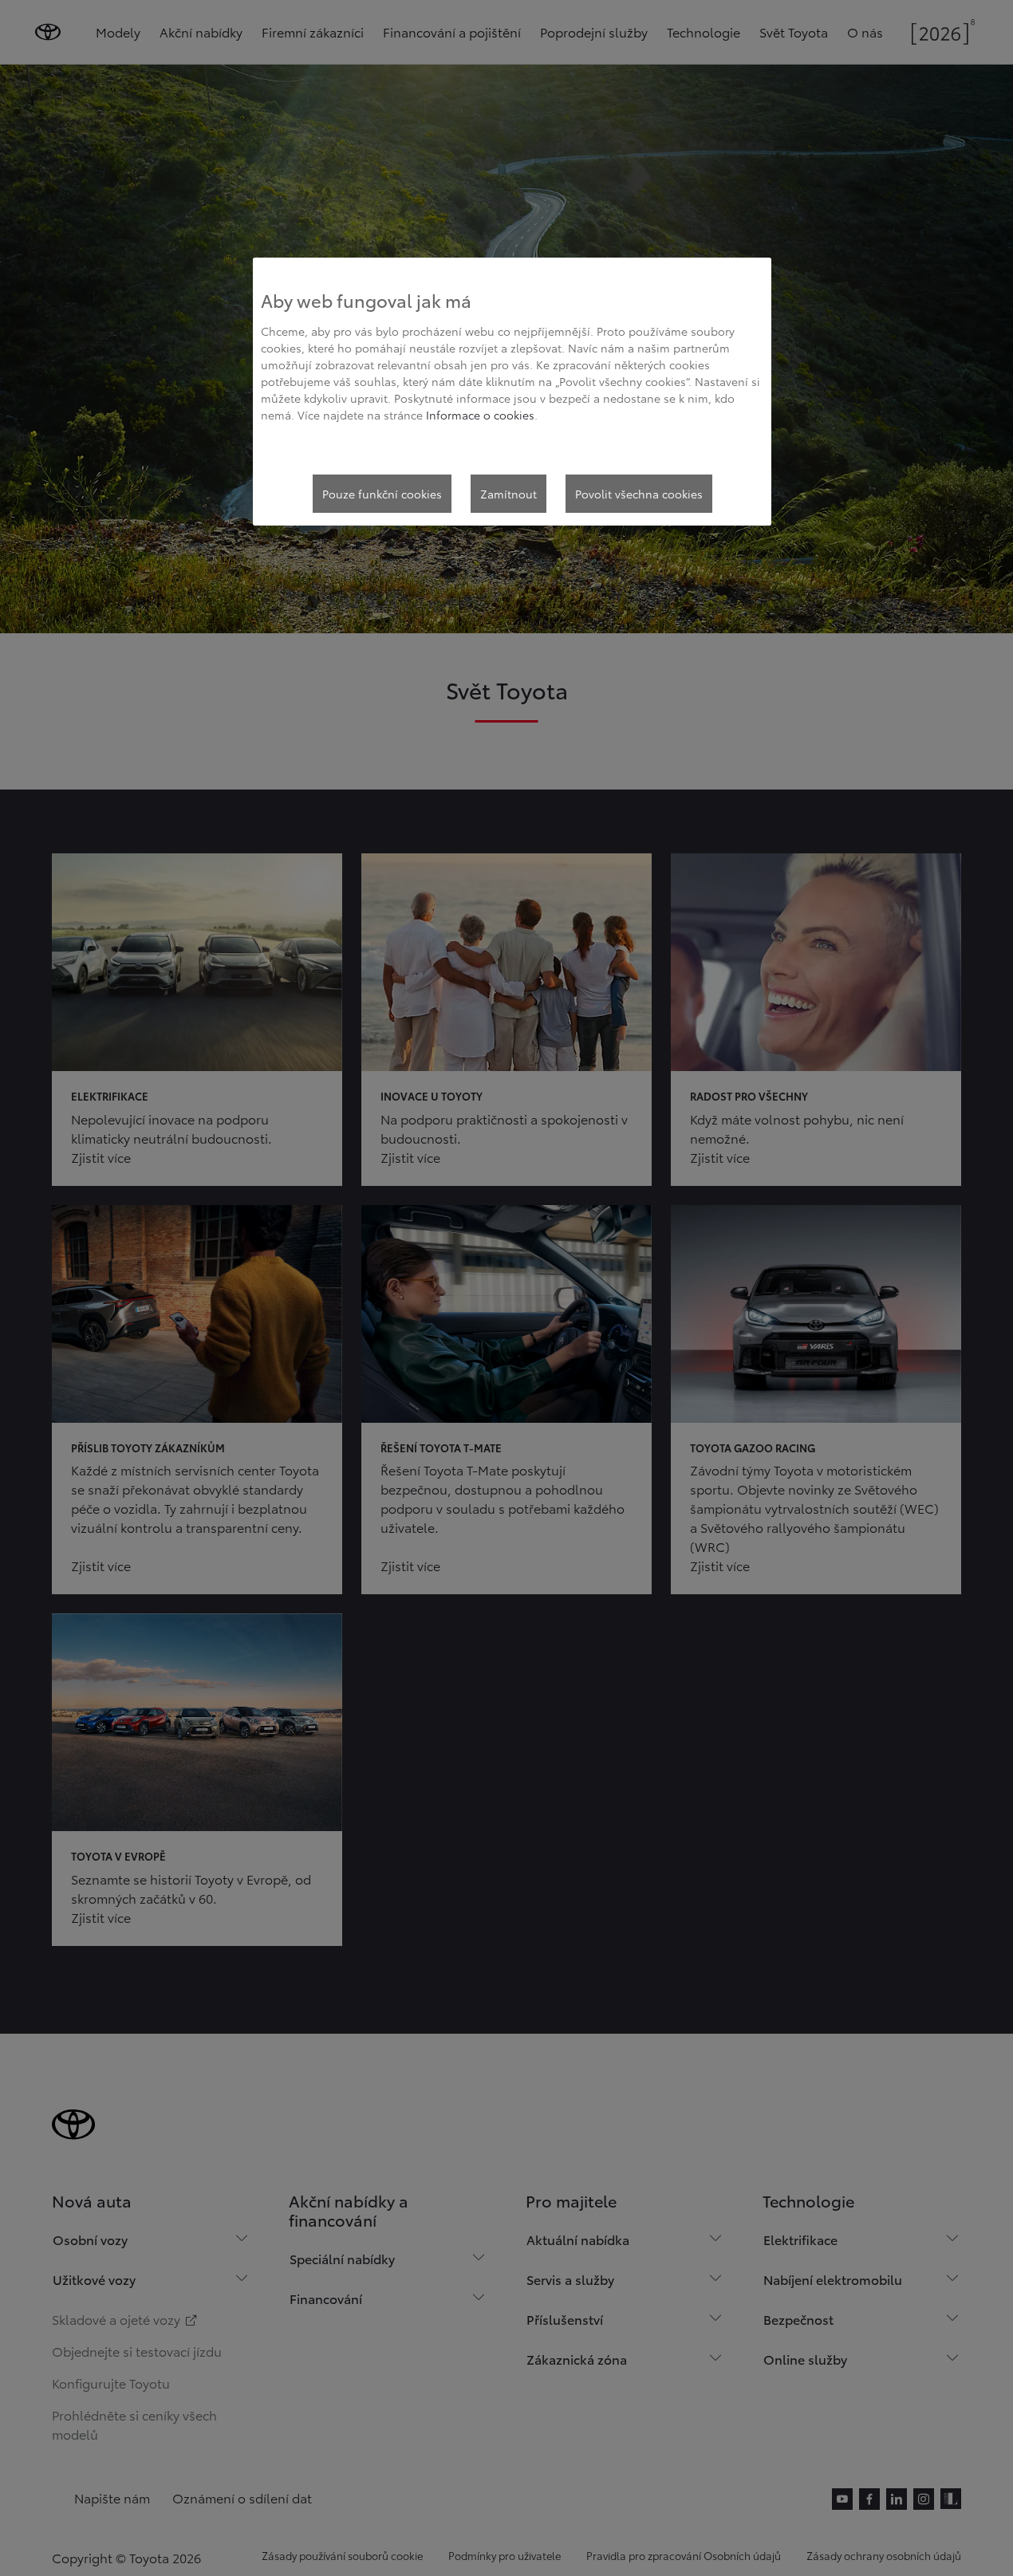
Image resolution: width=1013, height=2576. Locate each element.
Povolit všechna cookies (639, 494)
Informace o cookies (480, 415)
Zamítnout (508, 494)
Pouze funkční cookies (382, 494)
